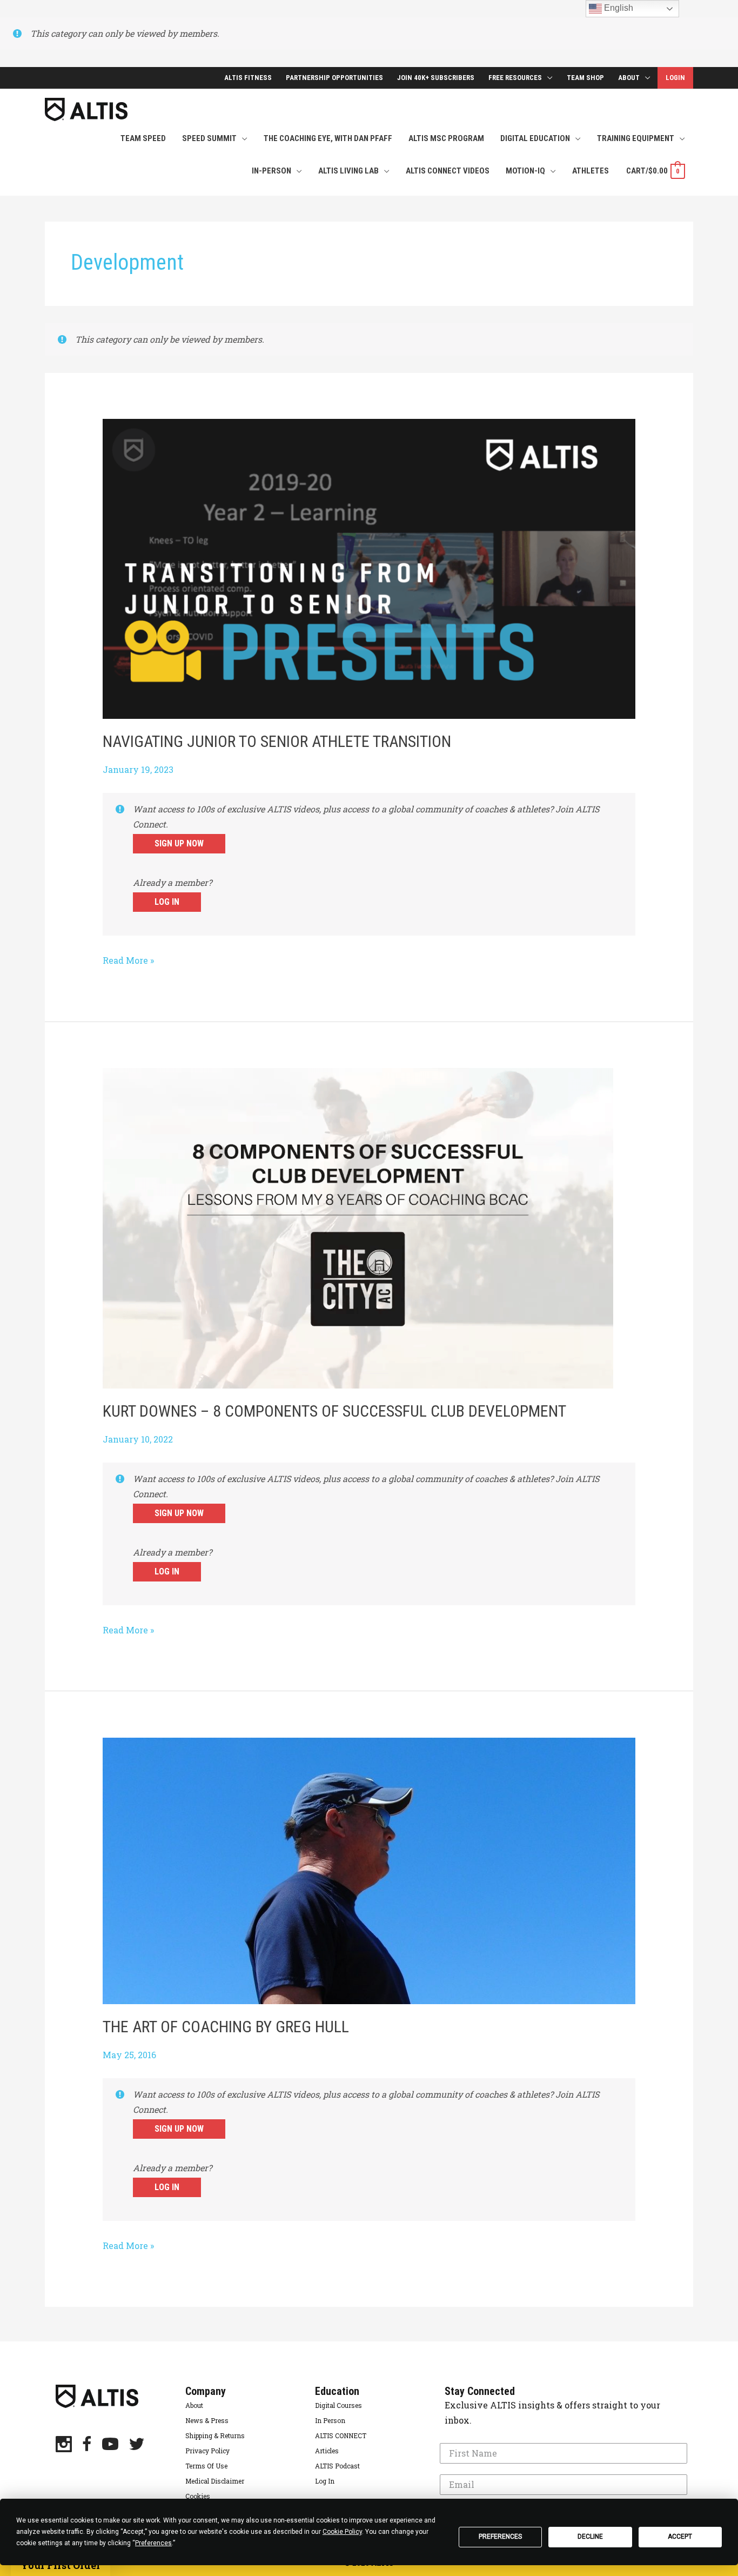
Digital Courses (338, 2405)
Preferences (500, 2537)
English (618, 8)
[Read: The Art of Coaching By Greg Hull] (369, 1870)
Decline (590, 2537)
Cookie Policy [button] (342, 2532)
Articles (327, 2451)
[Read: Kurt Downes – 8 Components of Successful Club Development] (358, 1227)
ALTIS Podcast (337, 2466)
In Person (330, 2420)
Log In (167, 902)
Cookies (198, 2496)
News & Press (207, 2420)
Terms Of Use (206, 2466)
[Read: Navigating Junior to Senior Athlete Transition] (369, 568)
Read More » (128, 961)
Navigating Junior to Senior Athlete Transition (277, 741)
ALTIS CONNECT (341, 2435)
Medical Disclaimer (215, 2481)
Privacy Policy (207, 2451)
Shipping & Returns (215, 2435)
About (194, 2405)
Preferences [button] (153, 2543)
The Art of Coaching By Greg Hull (226, 2027)
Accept (680, 2537)
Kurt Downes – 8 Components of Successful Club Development (334, 1411)
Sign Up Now (179, 843)
